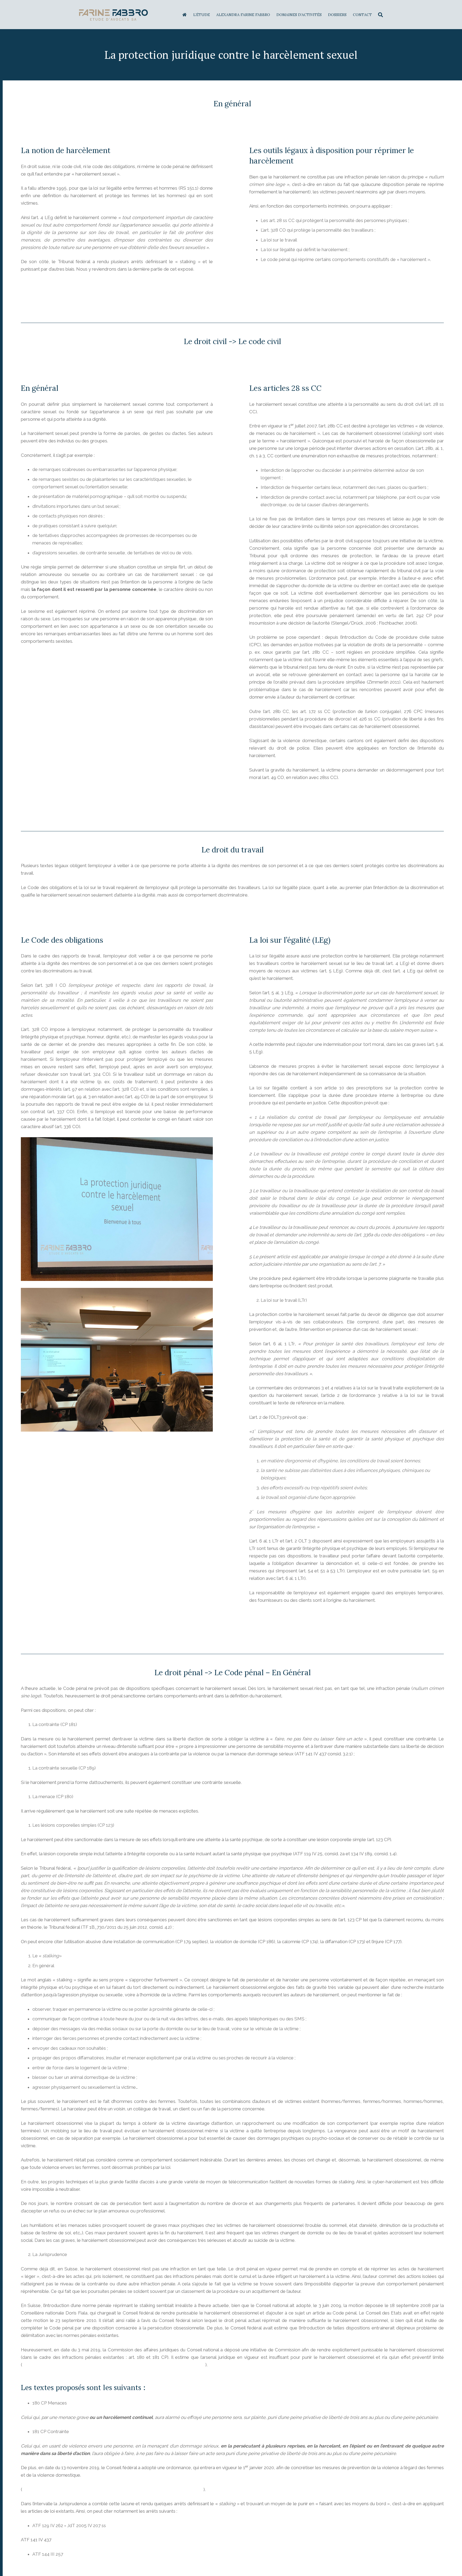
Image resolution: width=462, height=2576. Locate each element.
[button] (380, 15)
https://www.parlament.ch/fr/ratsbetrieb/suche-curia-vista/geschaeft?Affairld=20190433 (114, 2365)
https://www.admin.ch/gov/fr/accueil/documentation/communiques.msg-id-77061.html (113, 2489)
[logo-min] (113, 15)
